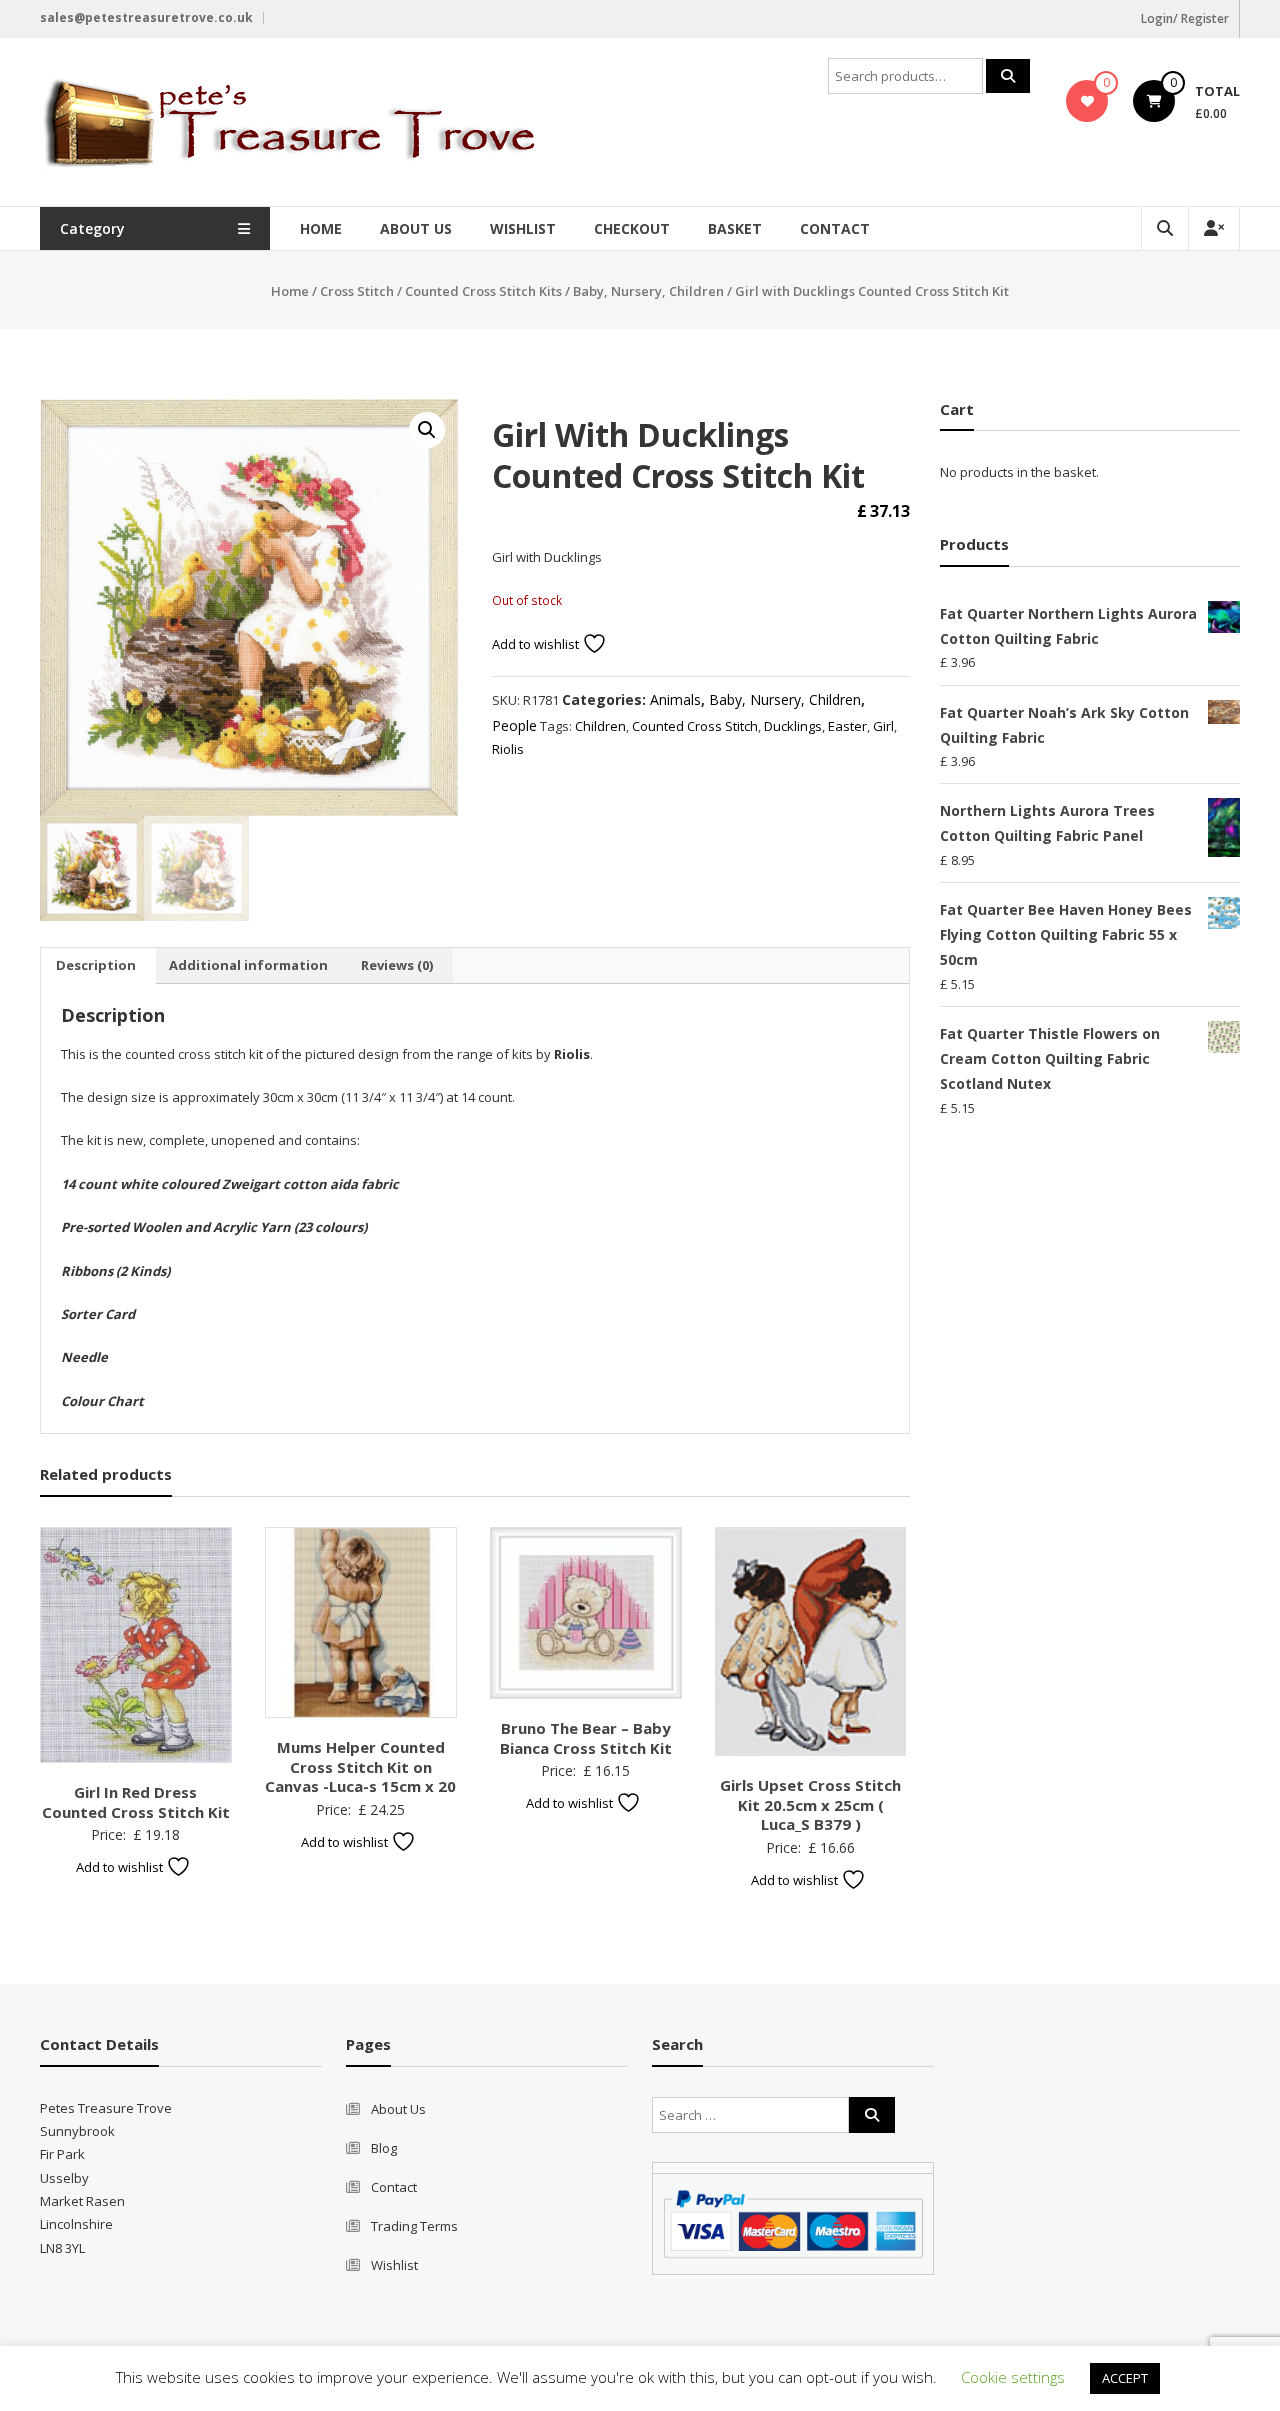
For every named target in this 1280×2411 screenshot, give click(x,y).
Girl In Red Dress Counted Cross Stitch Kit (136, 1802)
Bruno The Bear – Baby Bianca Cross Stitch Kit (586, 1738)
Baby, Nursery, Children (648, 291)
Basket (735, 228)
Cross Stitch (357, 291)
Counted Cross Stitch (695, 726)
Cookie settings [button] (1013, 2377)
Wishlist (523, 228)
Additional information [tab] (248, 965)
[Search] (1008, 76)
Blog (384, 2148)
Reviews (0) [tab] (397, 965)
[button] (427, 430)
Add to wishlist (537, 644)
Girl (883, 726)
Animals (675, 699)
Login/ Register (1185, 18)
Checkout (632, 228)
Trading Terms (414, 2226)
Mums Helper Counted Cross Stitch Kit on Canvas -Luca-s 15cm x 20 (360, 1766)
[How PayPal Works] (793, 2222)
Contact (835, 228)
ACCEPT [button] (1125, 2378)
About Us (416, 228)
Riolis (508, 749)
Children (600, 726)
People (514, 725)
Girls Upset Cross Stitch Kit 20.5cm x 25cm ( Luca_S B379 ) (810, 1804)
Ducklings (793, 726)
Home (321, 228)
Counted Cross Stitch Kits (483, 291)
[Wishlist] (1087, 101)
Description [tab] (96, 965)
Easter (847, 726)
